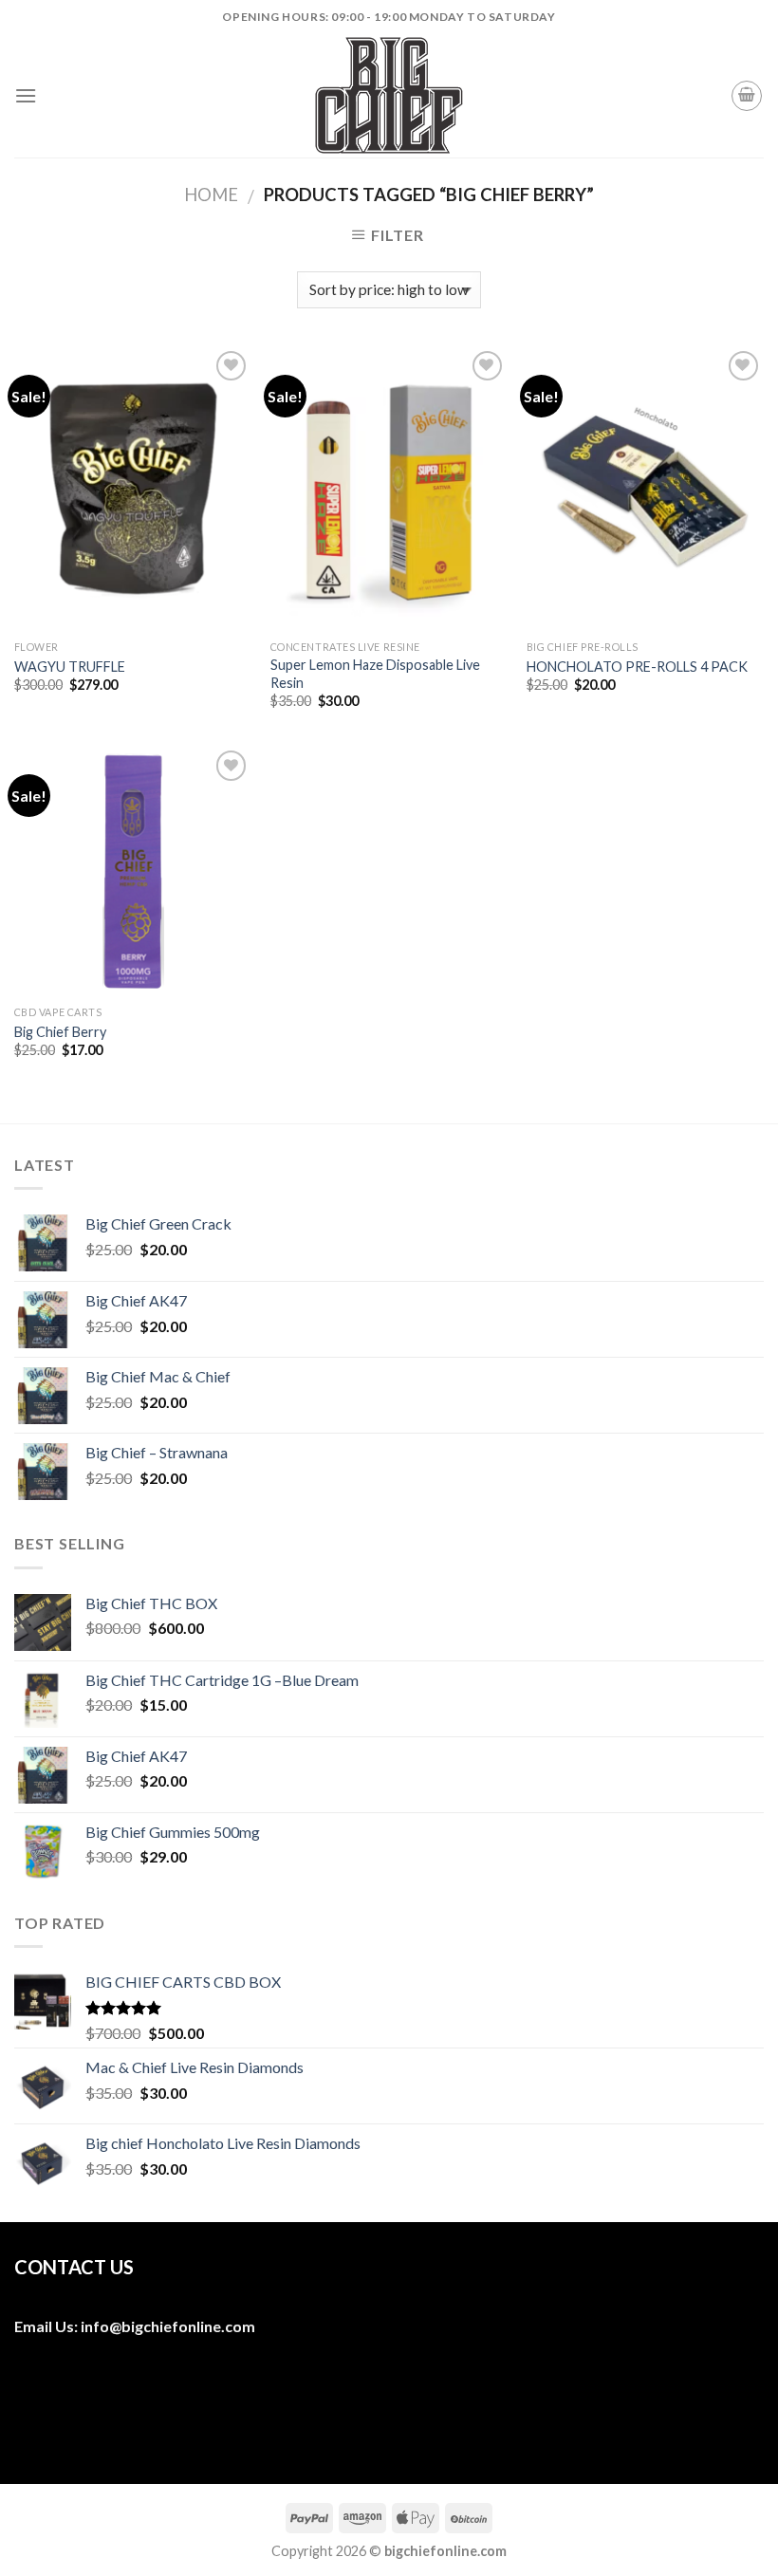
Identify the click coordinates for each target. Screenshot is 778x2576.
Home (211, 195)
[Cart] (747, 96)
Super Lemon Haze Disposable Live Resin (375, 674)
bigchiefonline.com (188, 2326)
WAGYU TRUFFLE (70, 667)
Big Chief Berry (60, 1032)
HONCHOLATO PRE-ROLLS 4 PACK (637, 667)
